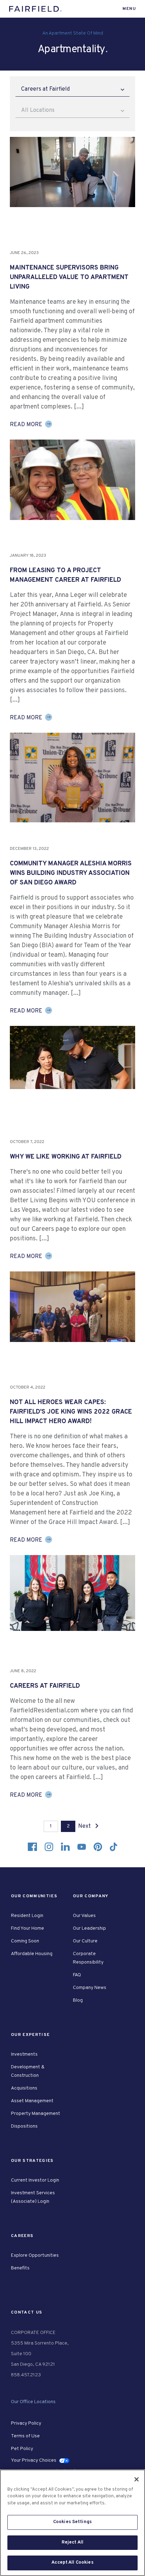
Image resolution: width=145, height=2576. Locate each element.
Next (85, 1826)
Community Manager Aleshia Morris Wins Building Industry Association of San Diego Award (71, 873)
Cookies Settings (72, 2522)
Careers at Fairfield (45, 1686)
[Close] (137, 2479)
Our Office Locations (33, 2402)
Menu (129, 9)
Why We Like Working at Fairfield (66, 1157)
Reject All (72, 2542)
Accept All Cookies (72, 2563)
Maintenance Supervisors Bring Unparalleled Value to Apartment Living (69, 277)
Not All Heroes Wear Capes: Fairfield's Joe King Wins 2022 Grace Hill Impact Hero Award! (71, 1412)
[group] (72, 172)
